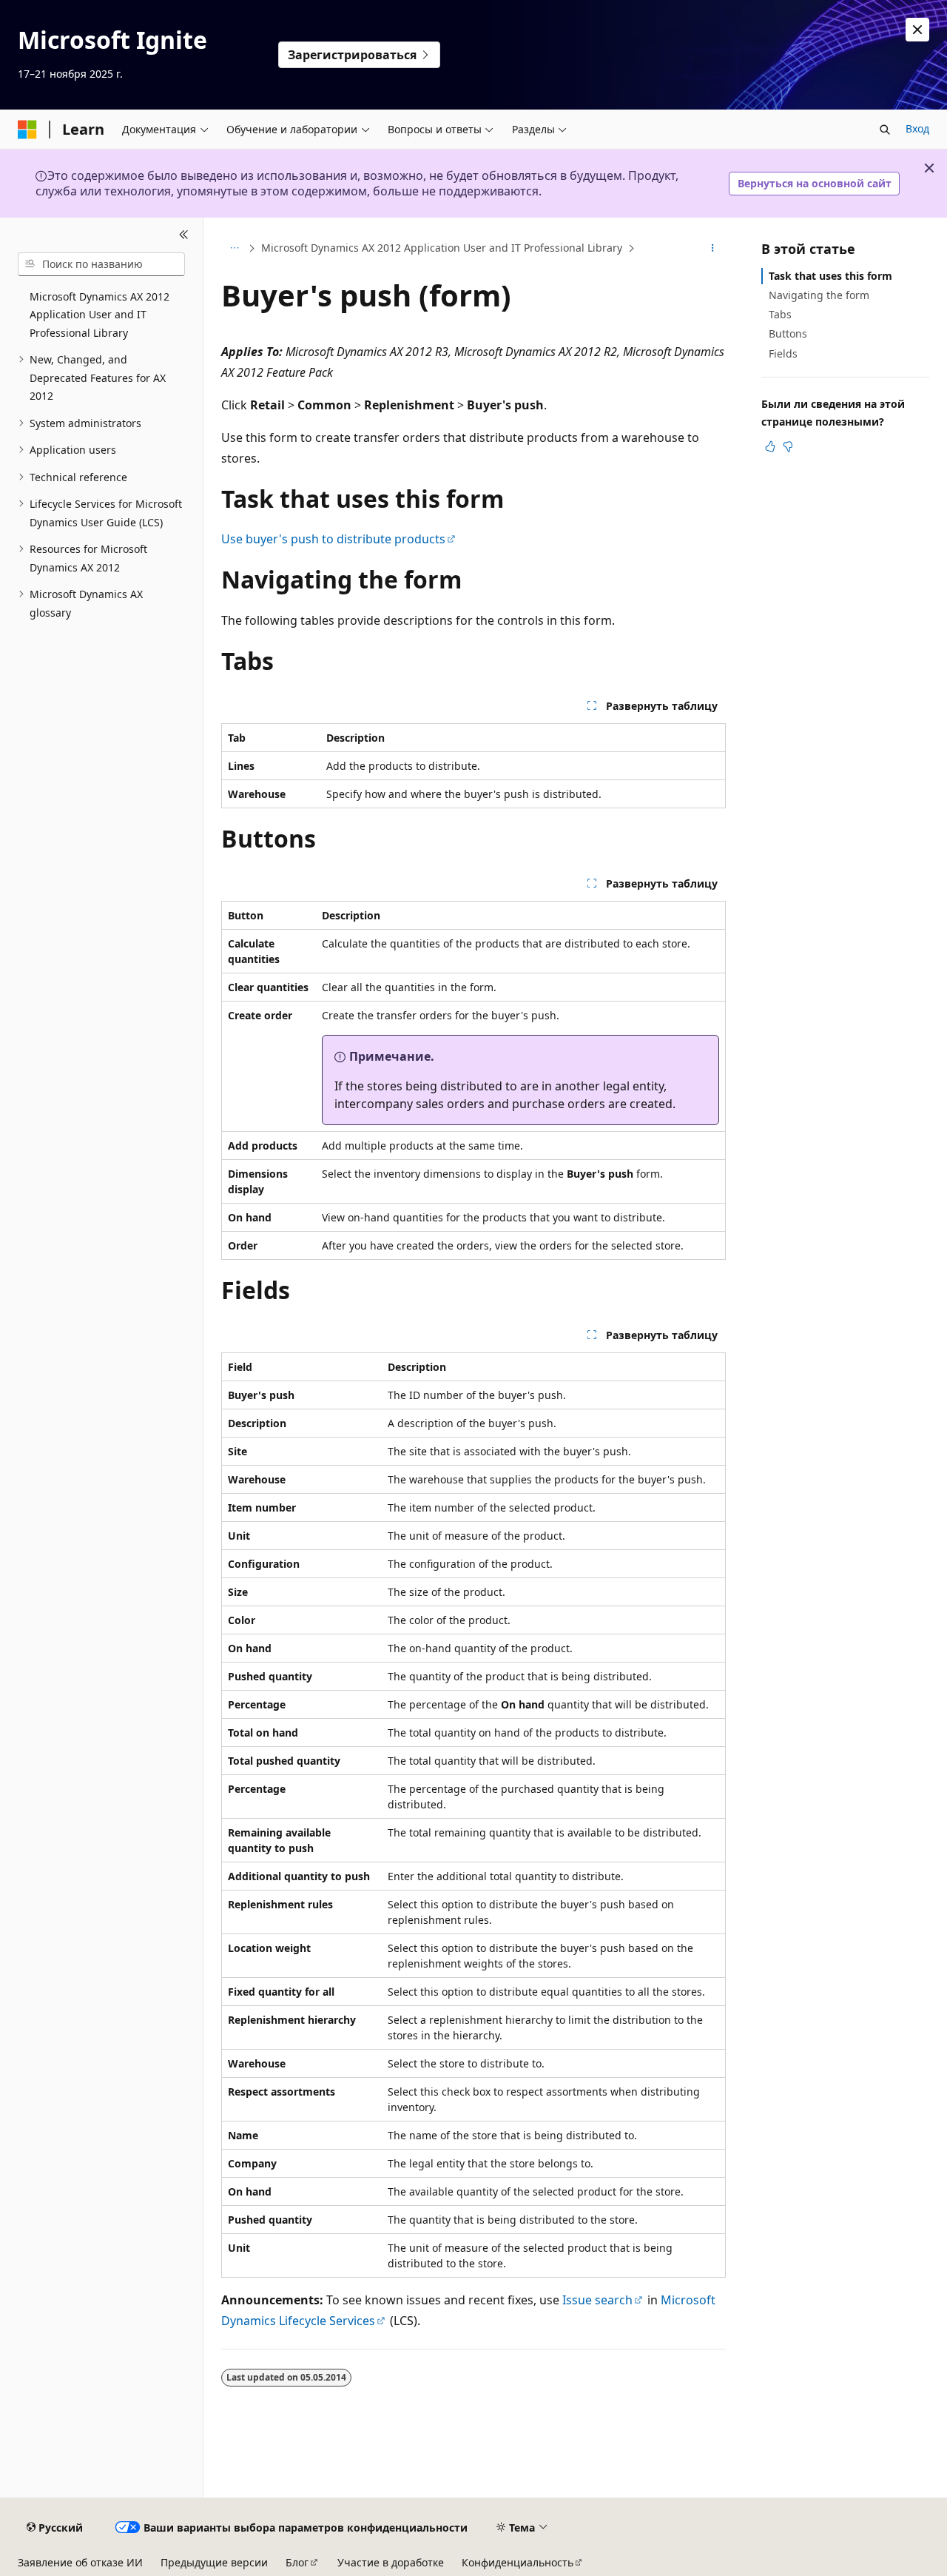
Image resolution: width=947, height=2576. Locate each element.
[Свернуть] (184, 235)
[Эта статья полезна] (770, 446)
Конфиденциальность (518, 2562)
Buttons (788, 333)
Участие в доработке (391, 2562)
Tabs (780, 314)
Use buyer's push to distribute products (333, 539)
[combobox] (101, 264)
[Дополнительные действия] (713, 248)
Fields (783, 353)
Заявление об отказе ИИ (80, 2562)
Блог (297, 2562)
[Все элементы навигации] (234, 248)
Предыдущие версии (214, 2562)
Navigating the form (819, 295)
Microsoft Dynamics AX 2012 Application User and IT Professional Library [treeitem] (100, 315)
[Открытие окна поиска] (885, 130)
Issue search (597, 2300)
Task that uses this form (830, 276)
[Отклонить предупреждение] (917, 30)
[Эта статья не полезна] (788, 446)
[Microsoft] (27, 130)
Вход (917, 128)
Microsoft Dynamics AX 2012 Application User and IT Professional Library (442, 248)
